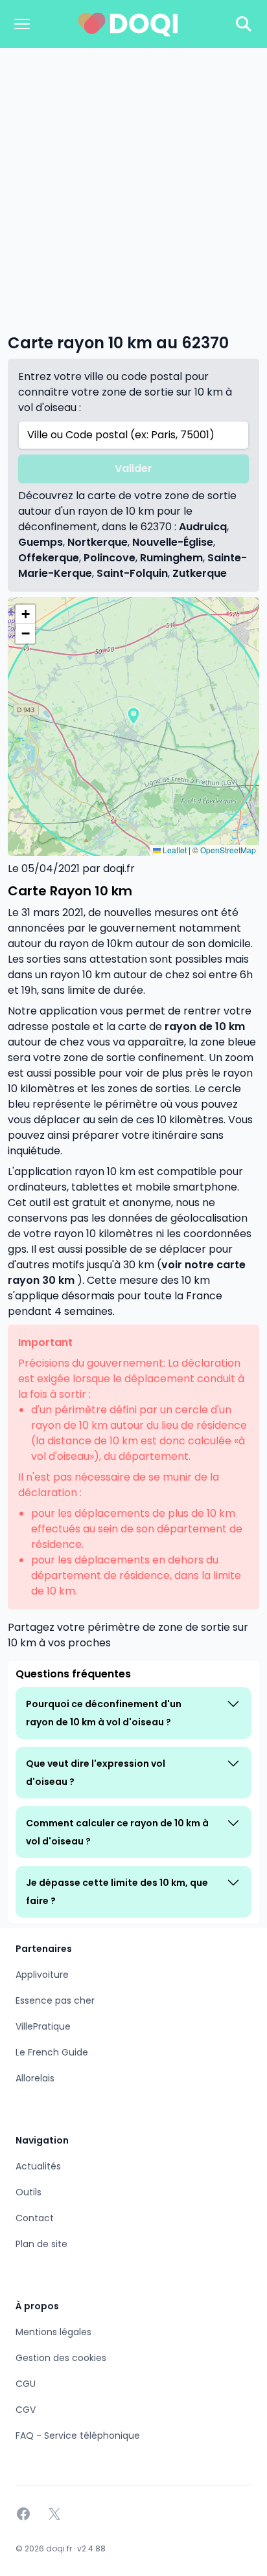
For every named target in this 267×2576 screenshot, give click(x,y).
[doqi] (128, 24)
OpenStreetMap (228, 850)
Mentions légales (53, 2332)
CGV (26, 2410)
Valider (133, 468)
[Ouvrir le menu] (22, 24)
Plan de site (41, 2244)
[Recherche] (244, 24)
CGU (26, 2384)
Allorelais (35, 2078)
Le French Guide (52, 2052)
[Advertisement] (133, 188)
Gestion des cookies (61, 2358)
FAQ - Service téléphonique (78, 2436)
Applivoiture (42, 1975)
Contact (35, 2218)
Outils (29, 2192)
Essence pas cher (55, 2000)
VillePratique (43, 2026)
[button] (133, 716)
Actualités (38, 2166)
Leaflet (174, 850)
